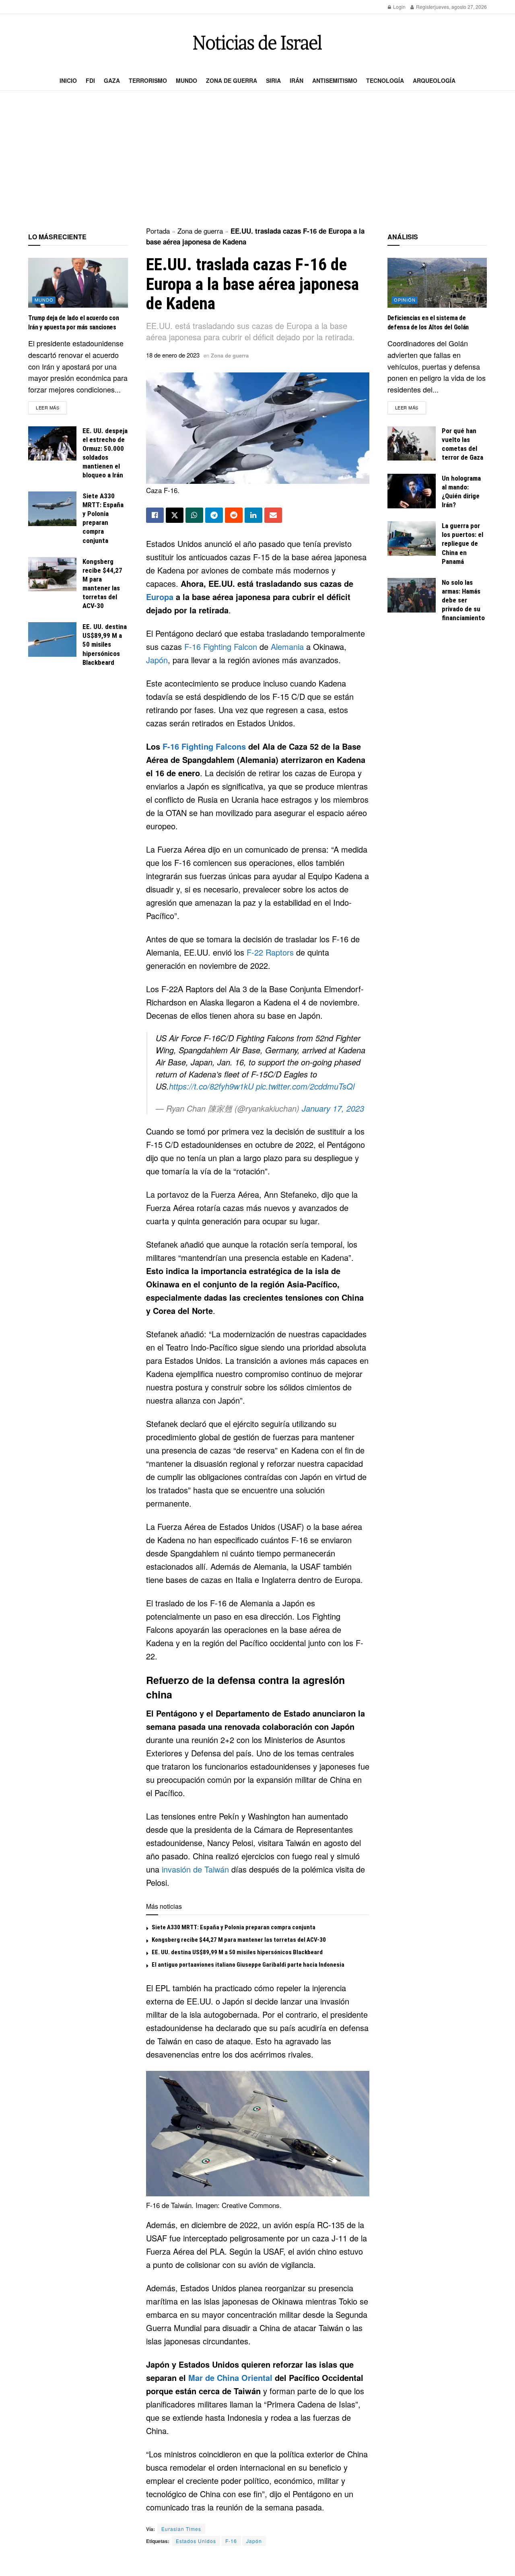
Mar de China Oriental (230, 2378)
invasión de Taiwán (195, 1869)
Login (399, 7)
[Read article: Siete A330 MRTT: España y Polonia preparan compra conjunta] (52, 509)
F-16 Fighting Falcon (221, 647)
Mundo (186, 80)
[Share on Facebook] (155, 515)
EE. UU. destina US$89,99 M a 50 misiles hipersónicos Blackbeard (237, 1952)
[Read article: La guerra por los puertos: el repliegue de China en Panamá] (412, 539)
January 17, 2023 (333, 1108)
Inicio (68, 80)
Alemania (287, 647)
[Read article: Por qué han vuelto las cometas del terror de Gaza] (412, 444)
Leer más (51, 407)
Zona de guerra (232, 80)
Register (425, 7)
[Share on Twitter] (175, 515)
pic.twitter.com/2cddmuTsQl (305, 1086)
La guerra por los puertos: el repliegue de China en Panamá (462, 543)
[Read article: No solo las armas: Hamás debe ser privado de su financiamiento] (412, 595)
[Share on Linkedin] (253, 515)
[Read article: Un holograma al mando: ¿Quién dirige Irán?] (412, 491)
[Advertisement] (257, 159)
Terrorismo (148, 80)
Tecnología (385, 80)
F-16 (231, 2541)
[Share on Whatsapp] (194, 515)
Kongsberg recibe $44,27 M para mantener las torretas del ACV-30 (239, 1940)
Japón (157, 660)
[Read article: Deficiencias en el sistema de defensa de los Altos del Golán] (437, 283)
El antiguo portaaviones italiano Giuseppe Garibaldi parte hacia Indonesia (248, 1965)
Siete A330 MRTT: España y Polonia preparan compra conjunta (234, 1927)
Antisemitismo (335, 80)
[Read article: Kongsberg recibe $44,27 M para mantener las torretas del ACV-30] (52, 574)
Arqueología (434, 80)
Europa (160, 597)
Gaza (112, 80)
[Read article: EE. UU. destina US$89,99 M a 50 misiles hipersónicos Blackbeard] (52, 639)
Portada (158, 231)
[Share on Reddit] (234, 515)
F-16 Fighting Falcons (204, 746)
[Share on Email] (273, 515)
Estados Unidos (196, 2541)
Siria (273, 80)
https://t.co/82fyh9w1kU (211, 1086)
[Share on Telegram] (214, 515)
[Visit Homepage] (257, 42)
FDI (90, 80)
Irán (297, 80)
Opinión (405, 300)
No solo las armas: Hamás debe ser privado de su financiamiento (463, 600)
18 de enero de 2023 (173, 355)
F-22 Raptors (270, 952)
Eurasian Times (181, 2529)
